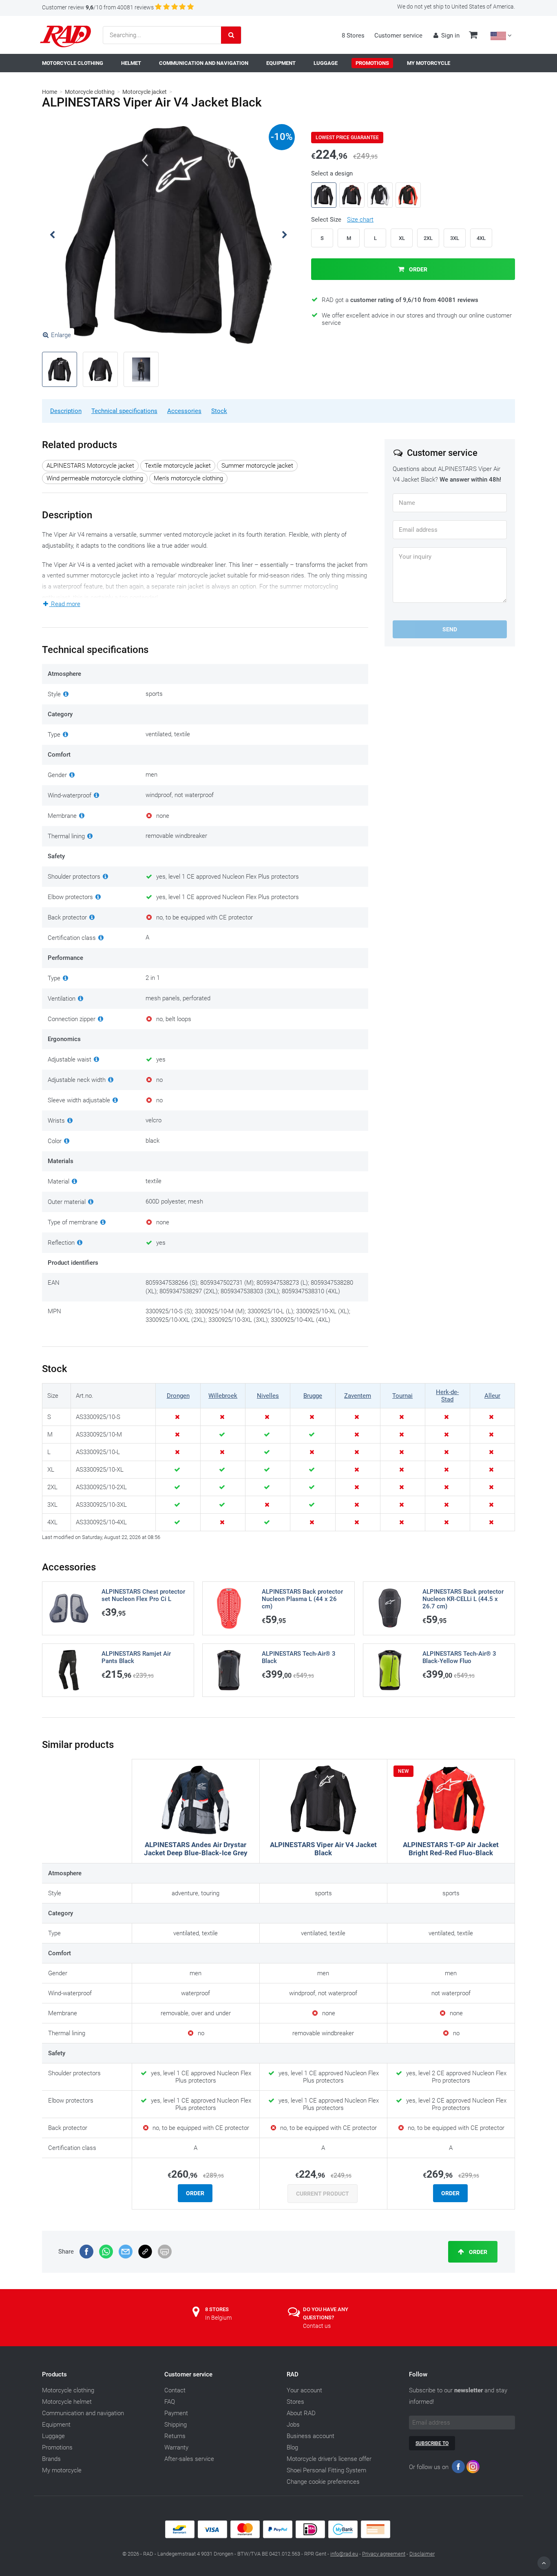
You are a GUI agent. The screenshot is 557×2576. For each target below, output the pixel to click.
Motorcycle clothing (90, 92)
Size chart (360, 220)
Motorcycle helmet (67, 2402)
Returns (175, 2436)
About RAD (301, 2413)
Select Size (342, 220)
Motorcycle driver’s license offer (329, 2459)
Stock (219, 411)
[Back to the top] (544, 2563)
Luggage (53, 2436)
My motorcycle (62, 2470)
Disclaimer (422, 2554)
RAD (293, 2374)
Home (50, 92)
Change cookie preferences (323, 2482)
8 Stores (353, 36)
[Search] (231, 35)
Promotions (57, 2447)
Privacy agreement (384, 2554)
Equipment (56, 2425)
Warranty (176, 2447)
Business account (311, 2436)
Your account (304, 2390)
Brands (51, 2459)
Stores (295, 2402)
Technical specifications (124, 411)
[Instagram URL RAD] (473, 2468)
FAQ (170, 2402)
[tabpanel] (168, 235)
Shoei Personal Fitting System (326, 2470)
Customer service (398, 36)
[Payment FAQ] (278, 2536)
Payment (176, 2413)
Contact (175, 2390)
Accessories (184, 411)
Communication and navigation (83, 2413)
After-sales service (189, 2459)
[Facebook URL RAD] (458, 2468)
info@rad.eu (344, 2554)
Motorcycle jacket (145, 92)
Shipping (176, 2425)
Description (66, 411)
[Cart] (473, 36)
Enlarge (61, 335)
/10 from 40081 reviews (98, 7)
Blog (292, 2447)
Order (418, 269)
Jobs (293, 2425)
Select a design (332, 173)
